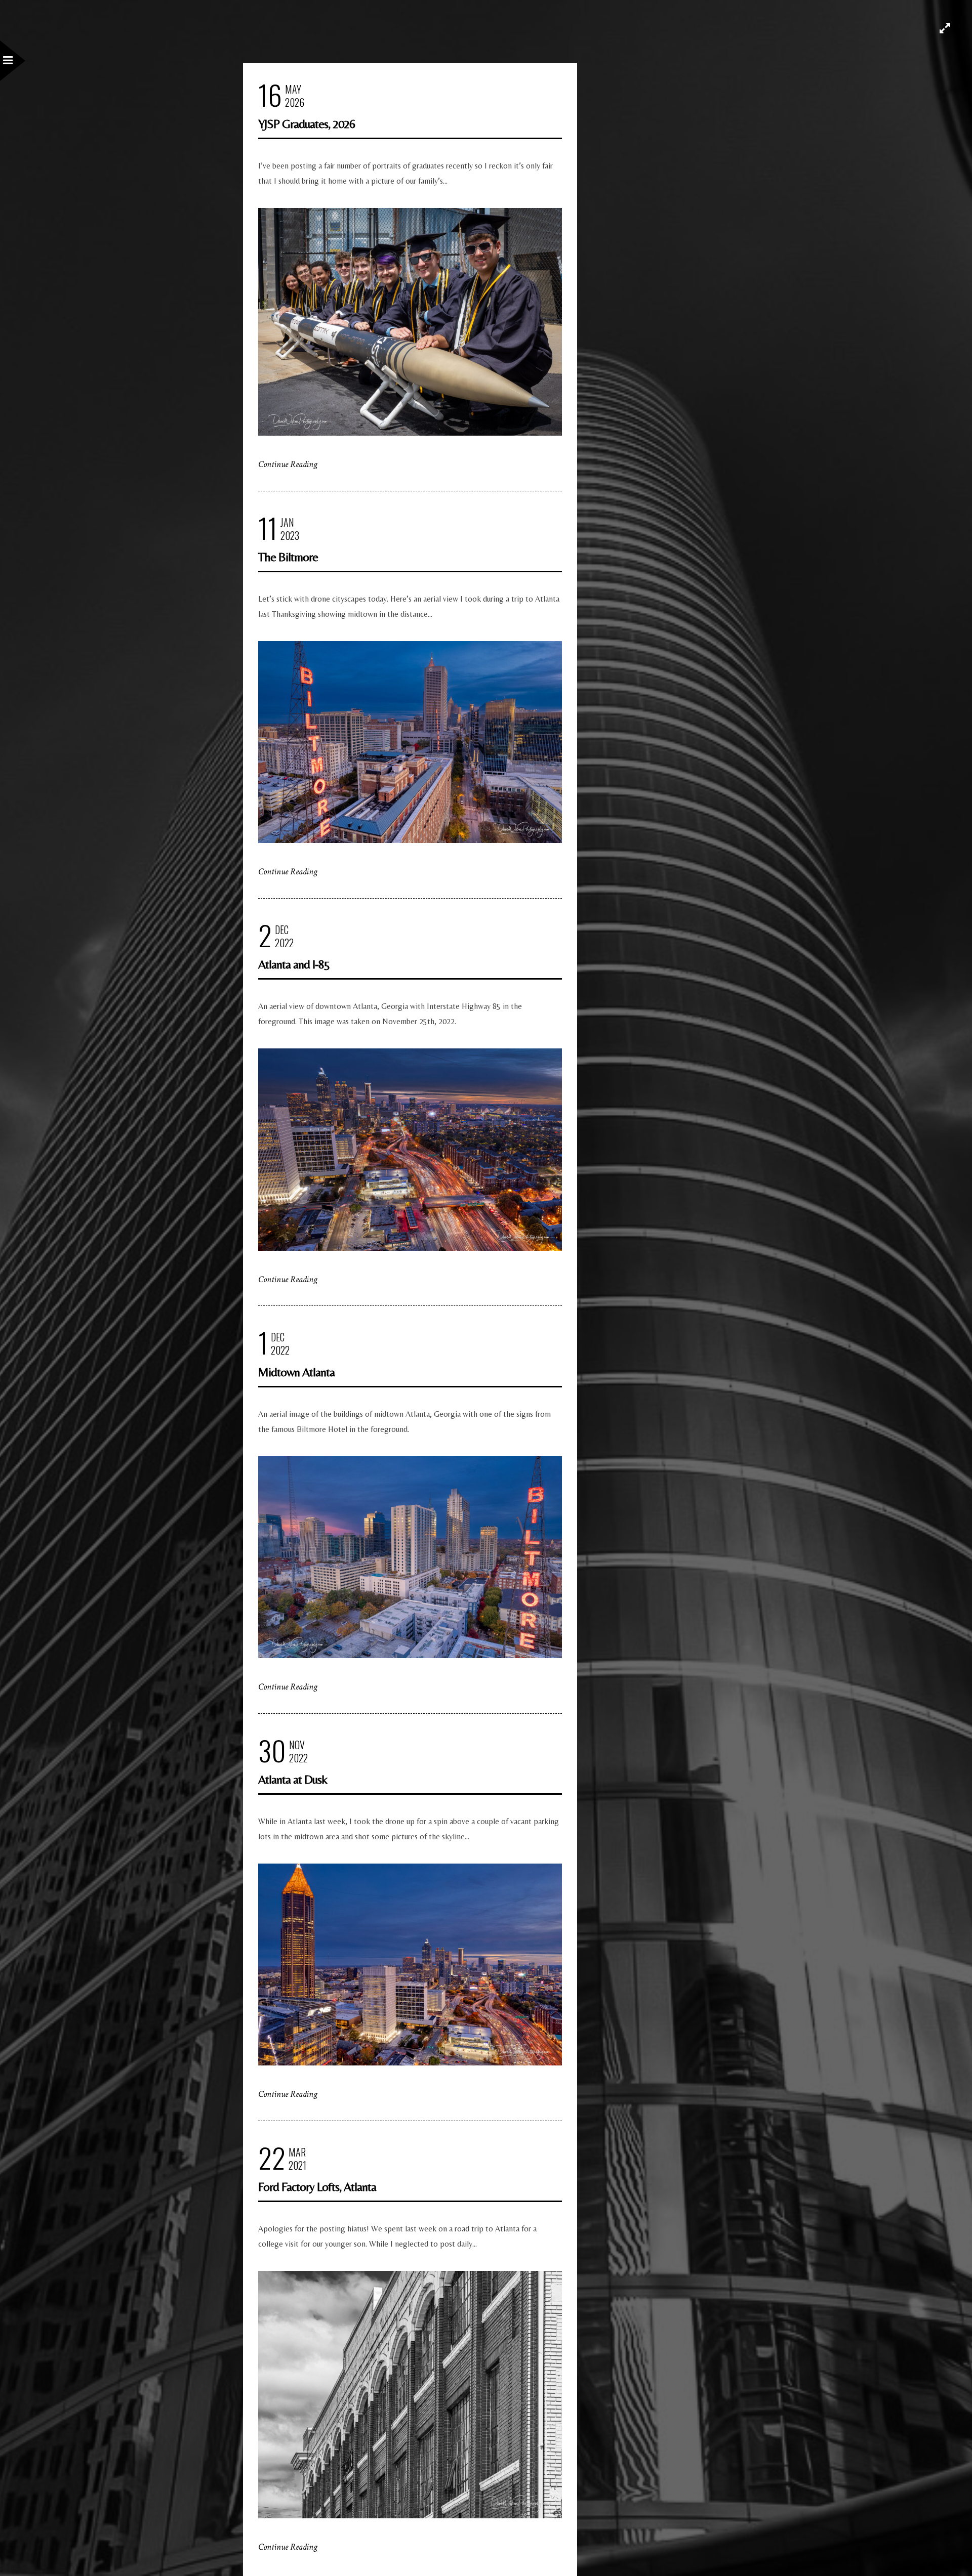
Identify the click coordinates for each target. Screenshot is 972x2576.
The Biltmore (288, 557)
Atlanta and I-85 (294, 964)
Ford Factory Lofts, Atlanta (317, 2187)
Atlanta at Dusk (293, 1779)
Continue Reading (288, 464)
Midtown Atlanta (296, 1372)
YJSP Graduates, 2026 (307, 124)
